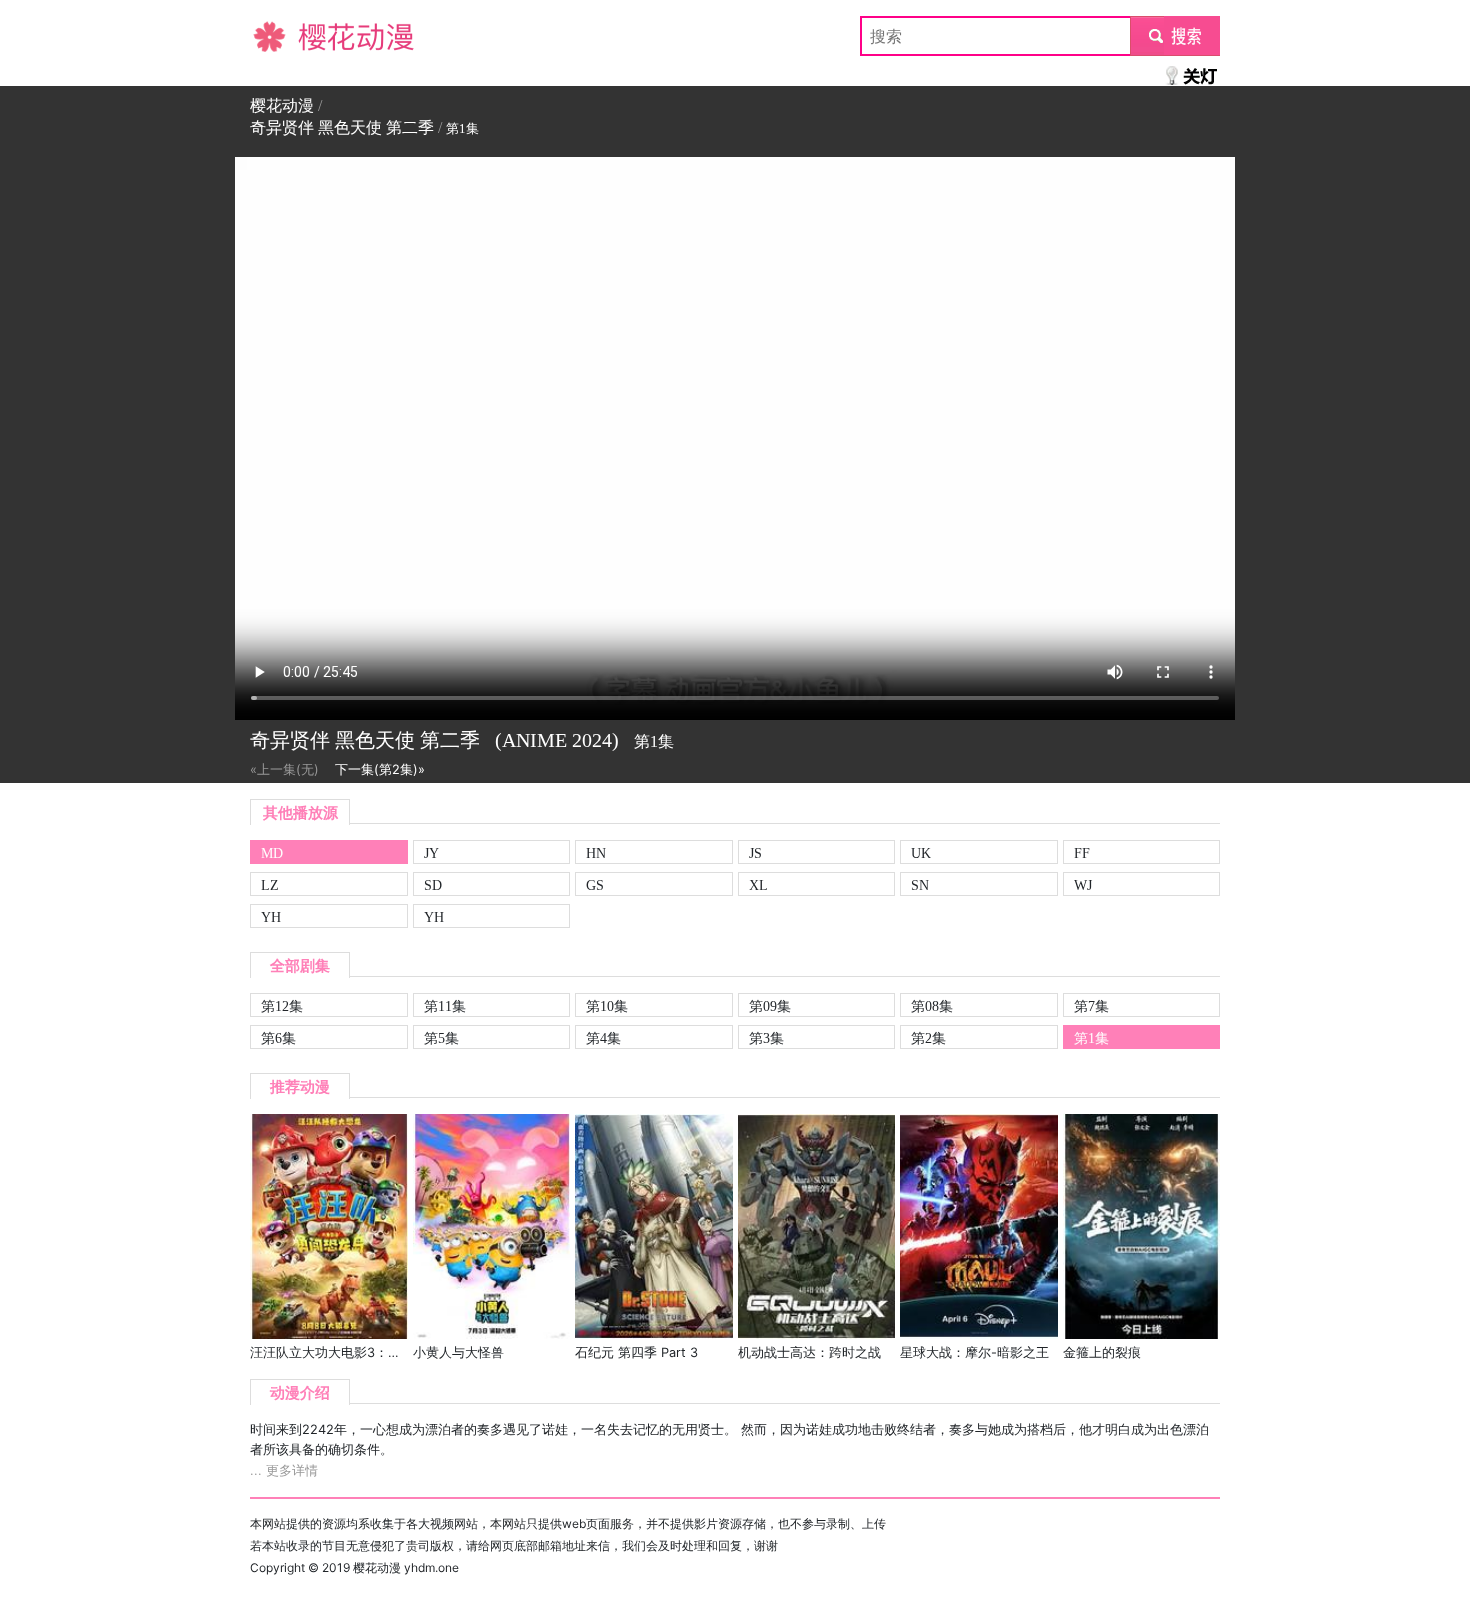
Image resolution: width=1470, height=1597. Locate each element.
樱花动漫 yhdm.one (406, 1567)
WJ (1083, 885)
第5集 (441, 1038)
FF (1082, 853)
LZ (270, 885)
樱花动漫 (282, 36)
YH (271, 917)
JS (755, 853)
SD (433, 885)
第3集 (766, 1038)
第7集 (1091, 1006)
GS (595, 885)
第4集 (603, 1038)
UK (921, 853)
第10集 (607, 1006)
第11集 (445, 1006)
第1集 (1091, 1038)
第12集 (282, 1006)
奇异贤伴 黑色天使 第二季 (342, 127)
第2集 (928, 1038)
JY (431, 853)
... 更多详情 (284, 1470)
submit (1175, 36)
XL (758, 885)
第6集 (278, 1038)
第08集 (932, 1006)
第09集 (770, 1006)
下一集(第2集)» (380, 769)
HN (596, 853)
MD (272, 853)
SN (920, 885)
